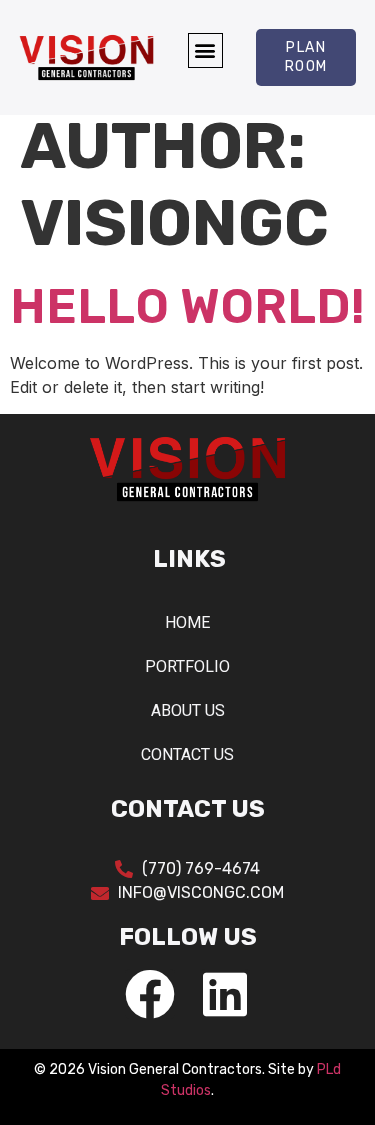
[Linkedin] (225, 994)
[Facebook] (150, 994)
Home (187, 622)
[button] (205, 50)
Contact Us (187, 754)
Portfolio (187, 666)
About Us (188, 710)
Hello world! (187, 306)
